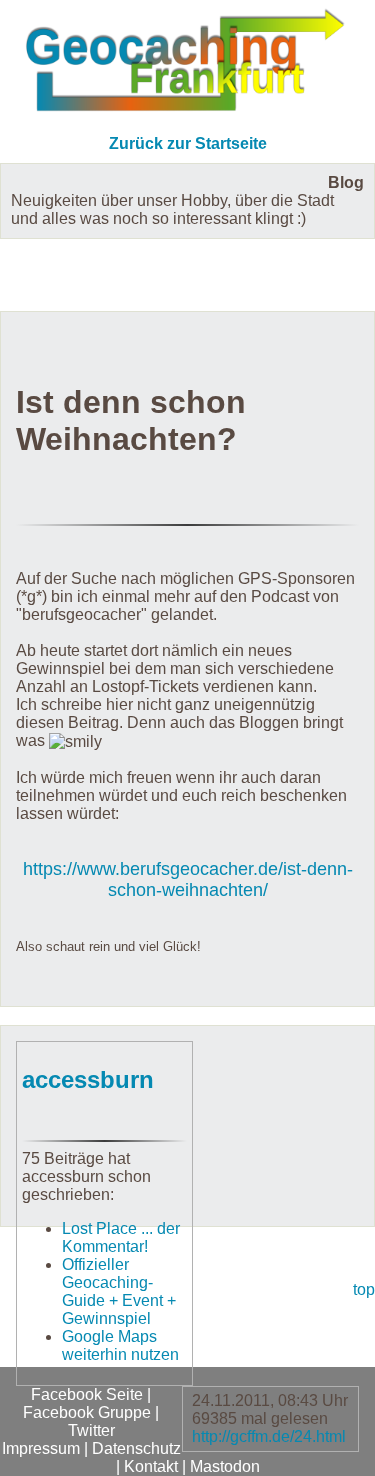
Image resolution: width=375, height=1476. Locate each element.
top (364, 1289)
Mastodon (225, 1466)
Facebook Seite (87, 1394)
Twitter (91, 1430)
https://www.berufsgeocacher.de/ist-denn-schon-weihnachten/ (188, 879)
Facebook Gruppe (87, 1412)
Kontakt (151, 1466)
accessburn (88, 1079)
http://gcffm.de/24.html (269, 1436)
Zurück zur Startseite (188, 143)
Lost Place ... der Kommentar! (121, 1237)
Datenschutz (136, 1448)
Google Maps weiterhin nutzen (120, 1345)
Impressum (41, 1448)
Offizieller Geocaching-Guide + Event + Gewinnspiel (119, 1291)
